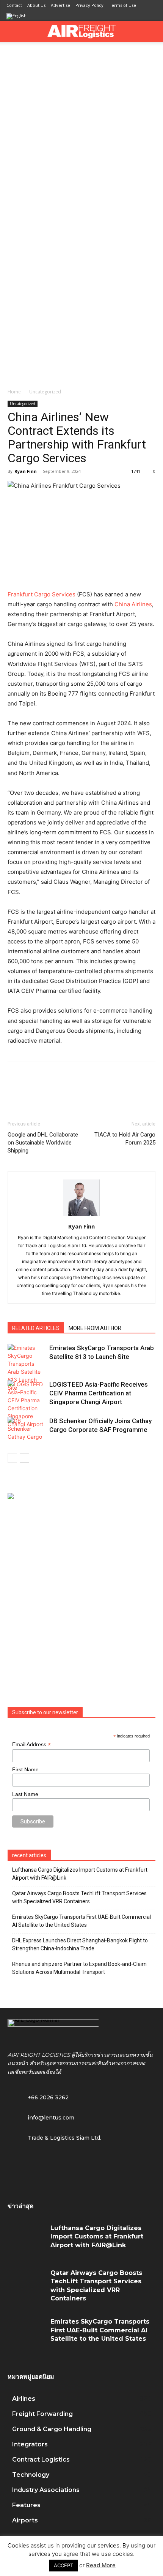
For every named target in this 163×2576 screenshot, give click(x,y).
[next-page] (24, 1458)
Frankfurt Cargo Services (42, 594)
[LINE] (50, 1088)
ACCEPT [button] (63, 2565)
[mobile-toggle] (13, 32)
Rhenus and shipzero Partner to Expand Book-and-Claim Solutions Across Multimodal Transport (79, 1968)
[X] (33, 1088)
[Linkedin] (85, 1088)
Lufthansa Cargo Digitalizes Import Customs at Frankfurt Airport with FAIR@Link (80, 1874)
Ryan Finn (26, 471)
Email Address (31, 1745)
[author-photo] (81, 1216)
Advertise (60, 5)
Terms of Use (122, 5)
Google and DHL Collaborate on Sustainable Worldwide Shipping (43, 1143)
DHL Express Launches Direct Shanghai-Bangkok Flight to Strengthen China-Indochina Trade (80, 1944)
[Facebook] (15, 1088)
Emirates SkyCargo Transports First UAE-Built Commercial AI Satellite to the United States (81, 1921)
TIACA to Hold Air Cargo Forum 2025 (125, 1139)
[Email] (102, 1088)
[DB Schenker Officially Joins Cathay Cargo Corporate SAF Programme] (27, 1430)
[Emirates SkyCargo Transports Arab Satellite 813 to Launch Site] (27, 1368)
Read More (101, 2565)
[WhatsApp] (67, 1088)
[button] (152, 32)
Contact (14, 5)
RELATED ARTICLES (36, 1328)
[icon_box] (41, 2117)
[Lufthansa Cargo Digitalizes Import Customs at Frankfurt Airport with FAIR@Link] (26, 2240)
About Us (36, 5)
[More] (120, 1088)
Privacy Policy (89, 5)
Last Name (25, 1794)
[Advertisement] (81, 127)
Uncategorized (45, 392)
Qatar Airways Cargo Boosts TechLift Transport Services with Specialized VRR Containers (79, 1897)
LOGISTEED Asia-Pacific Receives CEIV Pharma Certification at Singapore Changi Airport (99, 1393)
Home (14, 392)
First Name (25, 1769)
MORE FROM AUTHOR (95, 1328)
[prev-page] (12, 1458)
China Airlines (133, 604)
